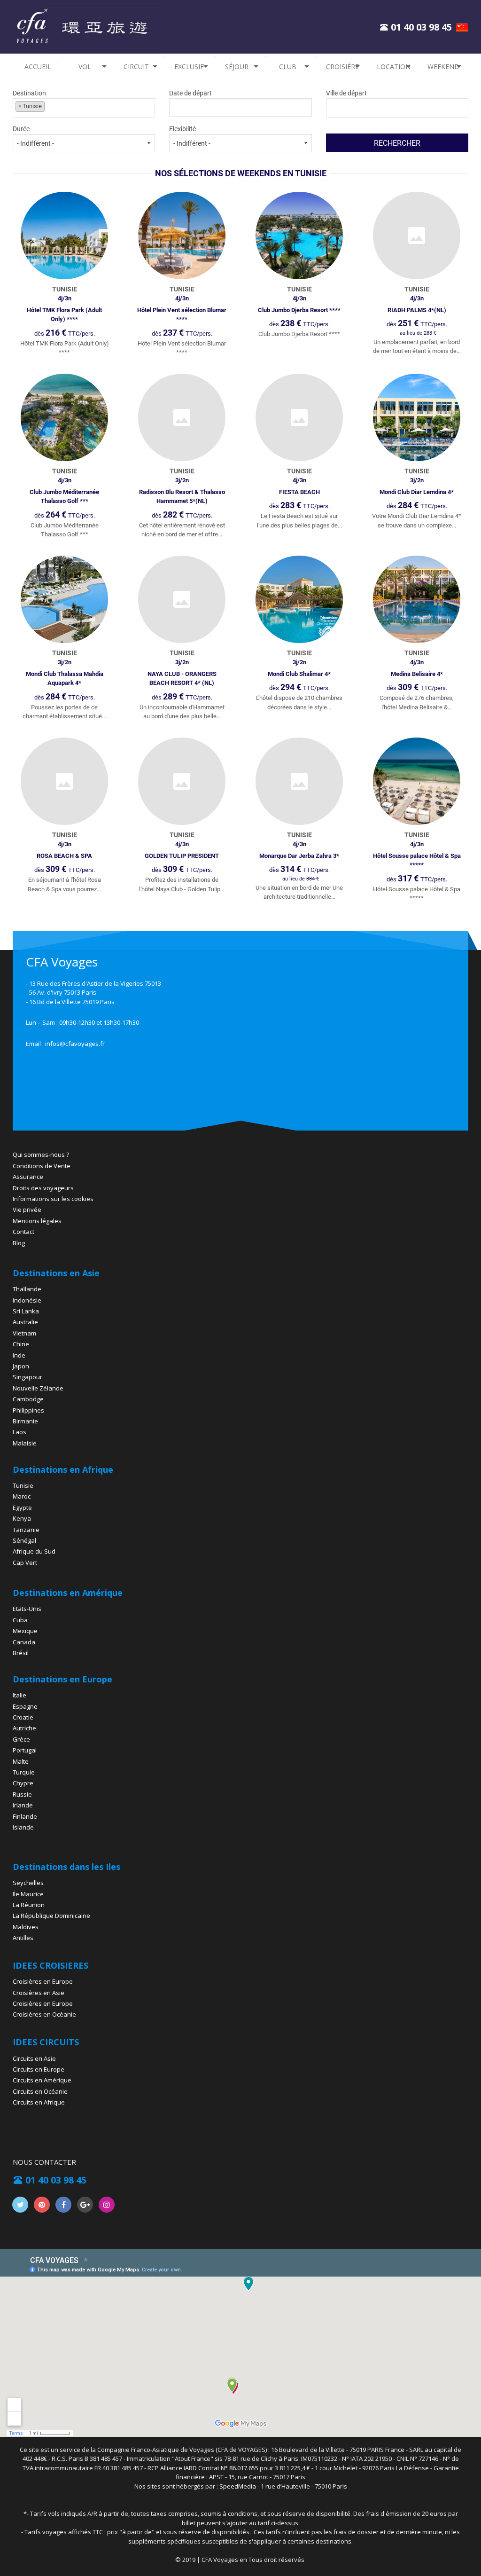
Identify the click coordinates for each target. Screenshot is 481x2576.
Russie (22, 1794)
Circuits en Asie (34, 2058)
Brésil (21, 1653)
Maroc (22, 1496)
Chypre (23, 1783)
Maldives (26, 1927)
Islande (23, 1827)
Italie (19, 1695)
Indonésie (27, 1300)
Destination (29, 99)
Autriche (24, 1728)
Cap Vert (25, 1563)
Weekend (443, 67)
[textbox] (89, 106)
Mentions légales (37, 1221)
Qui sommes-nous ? (41, 1154)
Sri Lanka (26, 1311)
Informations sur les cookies (53, 1199)
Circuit (136, 67)
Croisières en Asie (39, 1993)
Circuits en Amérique (42, 2080)
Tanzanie (26, 1530)
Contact (23, 1232)
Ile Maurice (28, 1894)
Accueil (38, 67)
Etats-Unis (27, 1609)
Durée (21, 129)
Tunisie (23, 1485)
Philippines (28, 1410)
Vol (85, 67)
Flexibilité (182, 129)
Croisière (342, 67)
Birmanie (25, 1421)
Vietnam (24, 1333)
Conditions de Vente (42, 1166)
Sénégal (24, 1540)
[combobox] (84, 108)
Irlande (23, 1805)
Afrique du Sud (34, 1551)
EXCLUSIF (189, 67)
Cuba (20, 1620)
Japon (21, 1366)
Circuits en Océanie (40, 2091)
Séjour (237, 67)
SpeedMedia (238, 2486)
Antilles (23, 1938)
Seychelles (28, 1883)
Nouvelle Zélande (38, 1388)
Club (288, 67)
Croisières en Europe (43, 1981)
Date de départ (190, 93)
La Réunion (29, 1905)
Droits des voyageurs (43, 1188)
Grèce (21, 1739)
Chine (21, 1344)
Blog (19, 1243)
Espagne (25, 1706)
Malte (21, 1761)
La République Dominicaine (51, 1916)
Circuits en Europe (39, 2069)
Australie (25, 1322)
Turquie (24, 1772)
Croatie (23, 1717)
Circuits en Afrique (39, 2102)
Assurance (28, 1177)
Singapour (27, 1377)
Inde (19, 1355)
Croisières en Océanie (44, 2014)
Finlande (25, 1816)
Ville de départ (346, 93)
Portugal (25, 1750)
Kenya (22, 1518)
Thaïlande (27, 1289)
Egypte (22, 1508)
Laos (19, 1432)
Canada (24, 1642)
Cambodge (28, 1399)
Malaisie (25, 1443)
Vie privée (27, 1209)
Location (394, 67)
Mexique (25, 1631)
